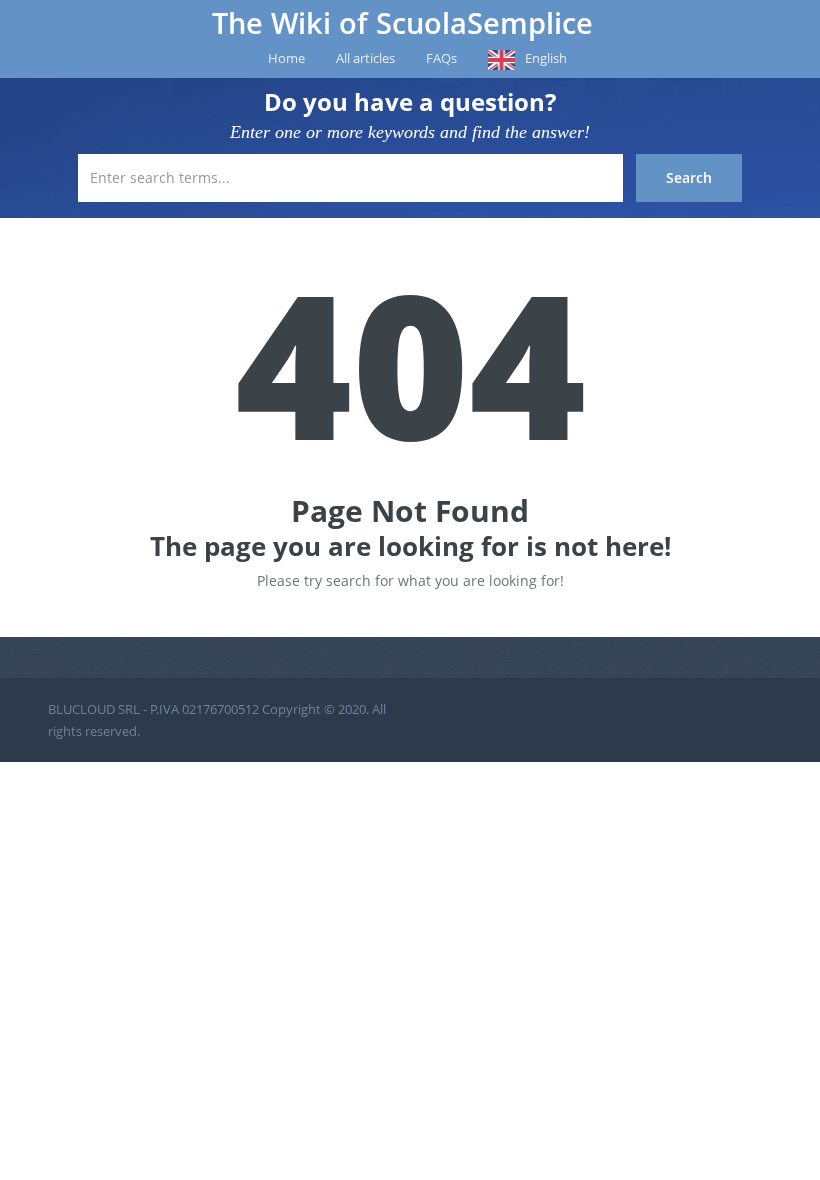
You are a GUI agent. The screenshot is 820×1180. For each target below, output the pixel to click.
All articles (365, 58)
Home (286, 58)
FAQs (441, 58)
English (546, 58)
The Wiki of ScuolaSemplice (402, 23)
